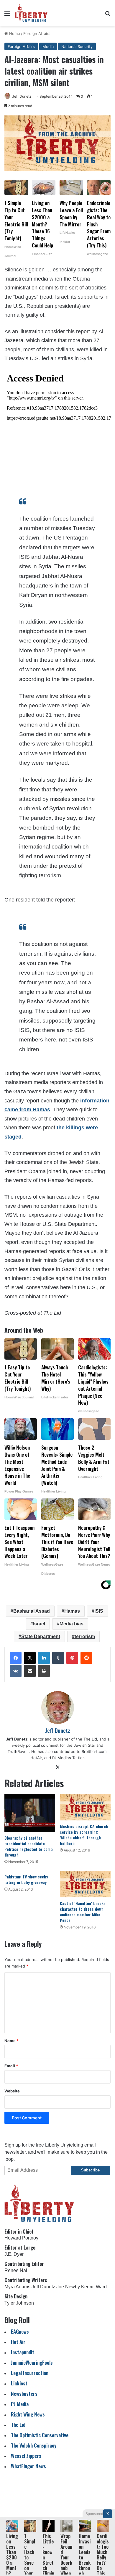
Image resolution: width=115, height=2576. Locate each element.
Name (11, 2041)
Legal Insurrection (30, 2373)
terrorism (85, 1636)
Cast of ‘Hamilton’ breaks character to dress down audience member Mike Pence (83, 1912)
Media (48, 46)
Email (11, 2066)
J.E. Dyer (14, 2254)
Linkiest (19, 2383)
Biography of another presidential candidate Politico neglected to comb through (29, 1846)
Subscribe (90, 2170)
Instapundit (23, 2352)
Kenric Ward (94, 2287)
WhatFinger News (28, 2466)
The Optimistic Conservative (40, 2435)
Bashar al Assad (32, 1611)
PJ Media (20, 2404)
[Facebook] (16, 1658)
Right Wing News (28, 2414)
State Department (41, 1636)
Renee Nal (16, 2270)
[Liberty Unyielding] (31, 13)
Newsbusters (24, 2394)
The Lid (18, 2425)
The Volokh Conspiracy (34, 2445)
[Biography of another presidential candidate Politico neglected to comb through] (30, 1813)
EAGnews (20, 2331)
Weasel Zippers (26, 2456)
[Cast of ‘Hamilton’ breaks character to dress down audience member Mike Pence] (85, 1884)
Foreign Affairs (37, 33)
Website (12, 2091)
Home (14, 33)
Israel (39, 1624)
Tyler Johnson (19, 2303)
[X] (30, 1658)
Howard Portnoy (21, 2238)
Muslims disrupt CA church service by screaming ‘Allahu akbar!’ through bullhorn (84, 1835)
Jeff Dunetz (22, 96)
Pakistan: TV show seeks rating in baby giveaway (26, 1879)
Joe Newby (68, 2287)
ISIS (99, 1611)
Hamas (72, 1611)
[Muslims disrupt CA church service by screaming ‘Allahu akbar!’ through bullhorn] (85, 1807)
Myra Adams (17, 2287)
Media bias (72, 1624)
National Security (77, 46)
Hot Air (18, 2342)
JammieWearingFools (32, 2362)
